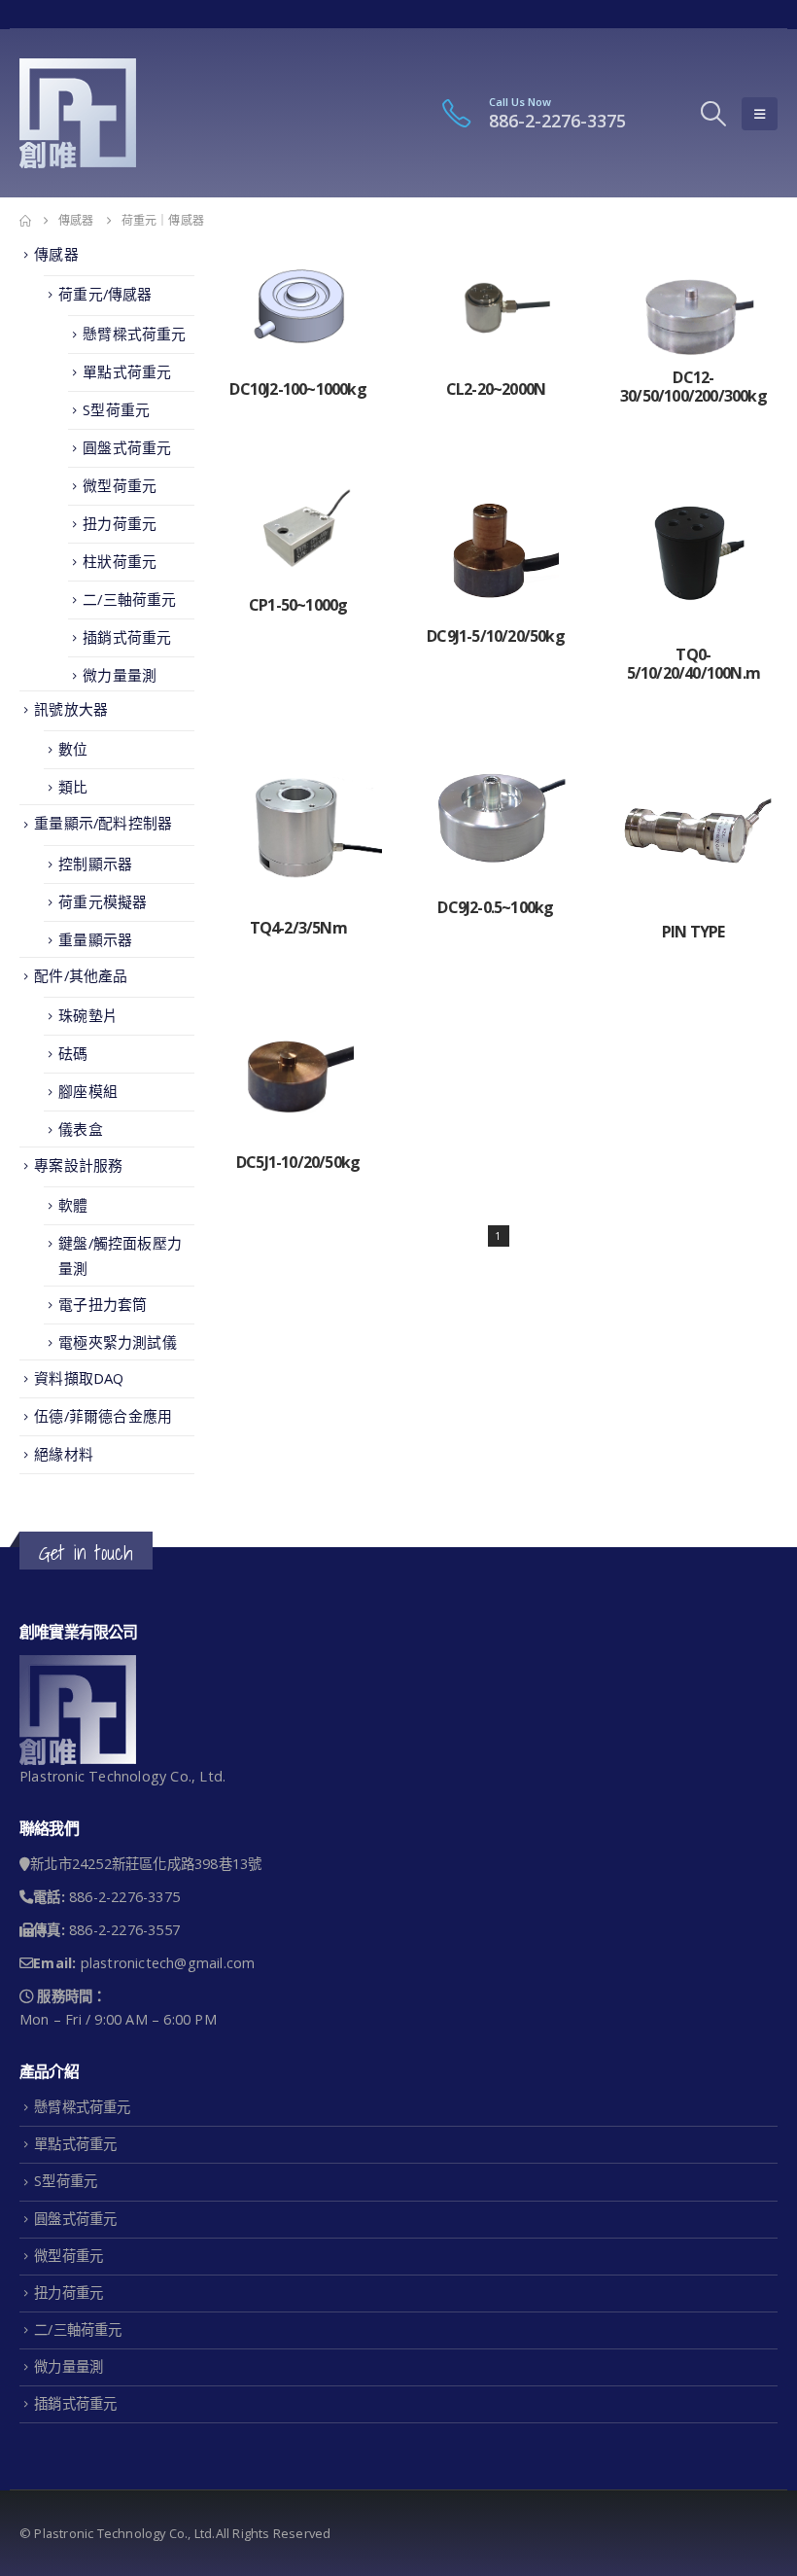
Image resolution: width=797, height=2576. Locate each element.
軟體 (73, 1205)
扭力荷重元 (120, 523)
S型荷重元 (116, 409)
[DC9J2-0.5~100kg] (495, 817)
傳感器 (56, 254)
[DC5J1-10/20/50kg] (298, 1074)
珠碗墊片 (88, 1015)
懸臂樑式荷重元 (134, 334)
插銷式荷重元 (127, 637)
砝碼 (73, 1053)
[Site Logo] (78, 113)
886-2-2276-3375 (557, 121)
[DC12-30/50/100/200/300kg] (693, 301)
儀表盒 (81, 1129)
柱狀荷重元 (120, 561)
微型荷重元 (120, 485)
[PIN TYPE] (693, 829)
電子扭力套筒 (103, 1304)
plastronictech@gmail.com (168, 1963)
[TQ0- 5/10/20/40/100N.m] (693, 552)
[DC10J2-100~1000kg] (298, 307)
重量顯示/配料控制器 (103, 823)
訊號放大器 (71, 709)
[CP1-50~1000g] (298, 528)
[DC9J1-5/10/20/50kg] (495, 543)
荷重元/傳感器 (105, 294)
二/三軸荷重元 (129, 599)
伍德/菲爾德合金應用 (103, 1416)
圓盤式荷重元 (127, 447)
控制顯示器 (95, 864)
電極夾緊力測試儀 (118, 1342)
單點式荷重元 (127, 371)
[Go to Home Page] (25, 221)
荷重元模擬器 (103, 901)
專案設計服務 (78, 1165)
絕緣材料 (64, 1454)
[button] (714, 114)
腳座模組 (88, 1091)
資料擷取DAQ (79, 1378)
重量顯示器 (95, 939)
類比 (73, 787)
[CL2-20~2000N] (495, 307)
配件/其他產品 (81, 975)
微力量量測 (120, 675)
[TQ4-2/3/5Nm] (298, 828)
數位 (73, 749)
